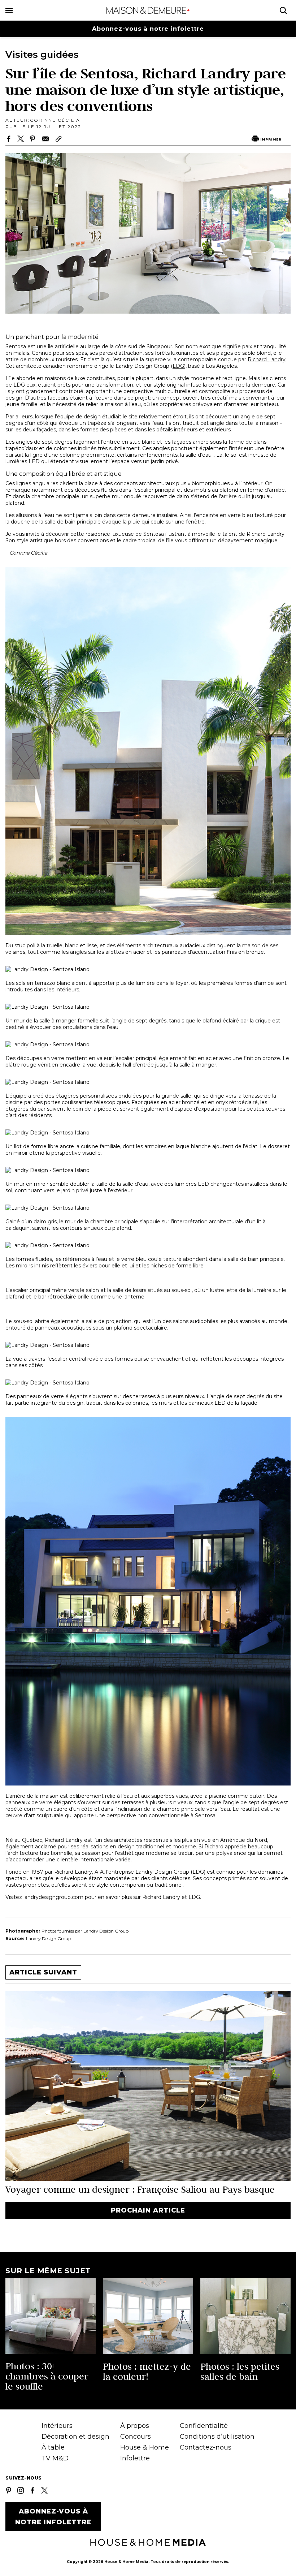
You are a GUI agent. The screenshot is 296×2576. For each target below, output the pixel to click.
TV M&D (55, 2458)
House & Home (145, 2447)
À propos (135, 2426)
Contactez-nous (206, 2447)
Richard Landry (267, 359)
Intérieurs (57, 2426)
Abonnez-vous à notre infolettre (148, 29)
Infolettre (135, 2458)
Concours (136, 2437)
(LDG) (178, 366)
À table (53, 2447)
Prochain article (148, 2210)
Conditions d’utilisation (217, 2437)
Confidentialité (204, 2426)
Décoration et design (75, 2437)
